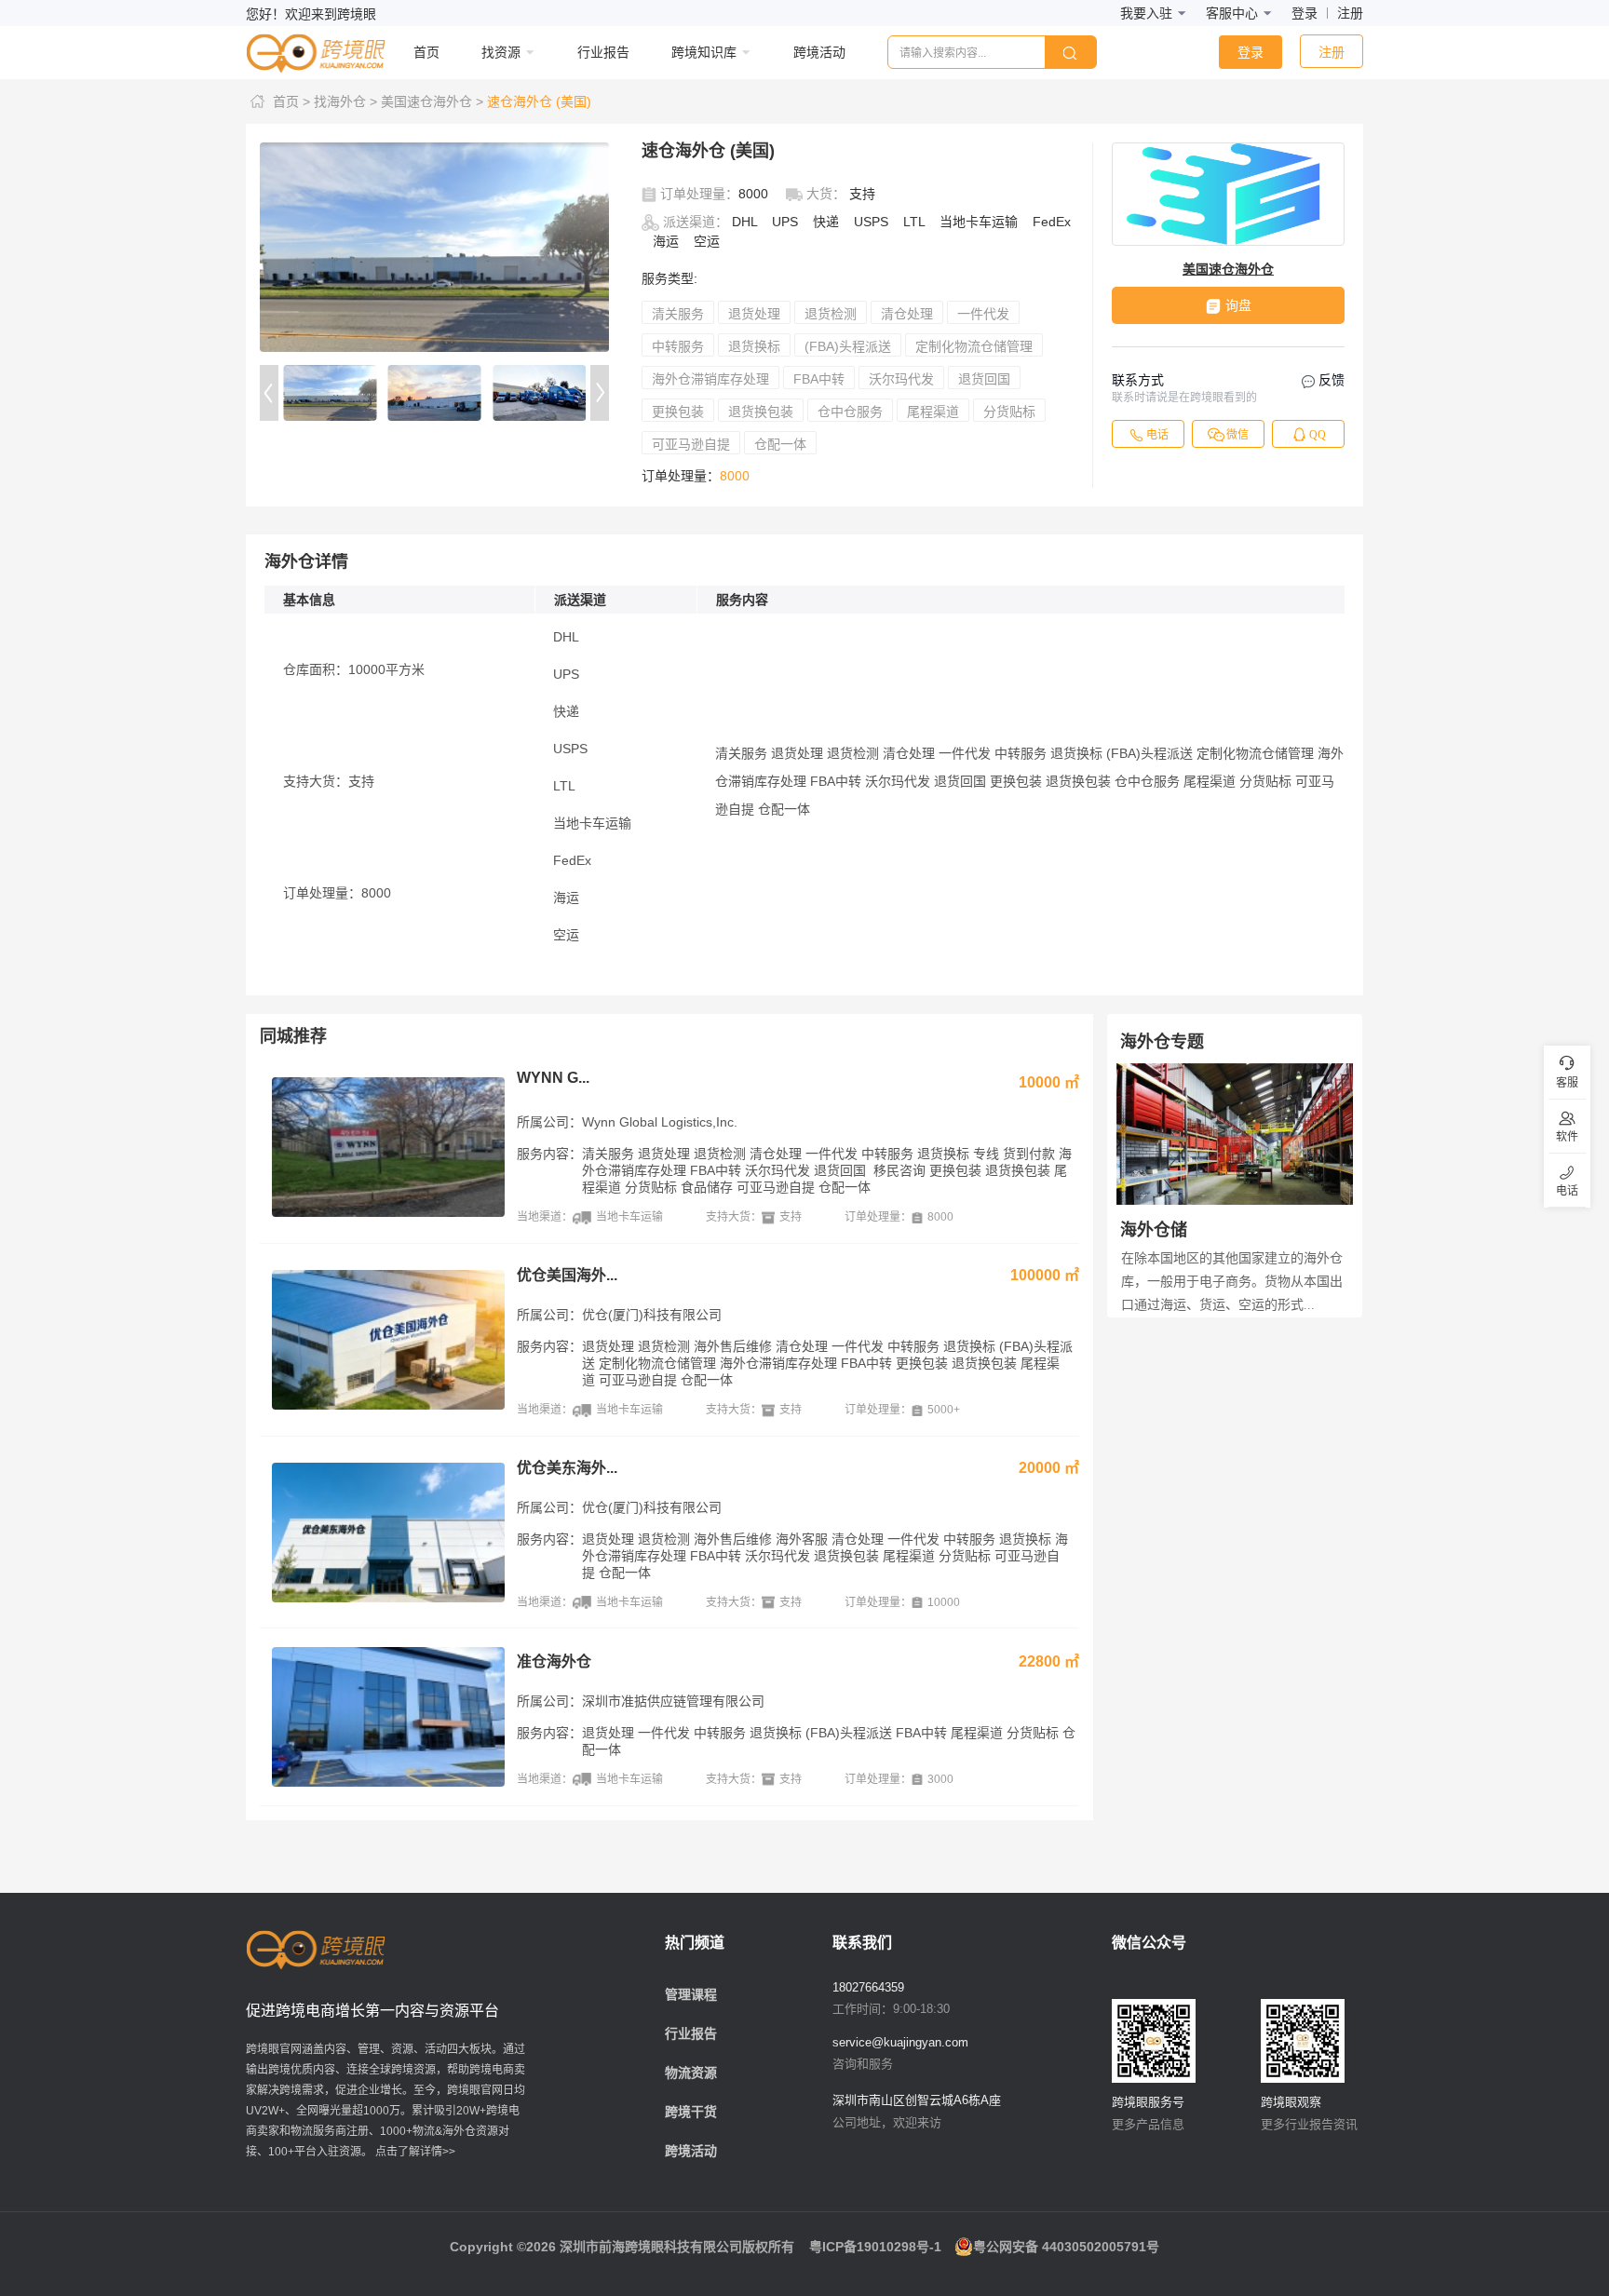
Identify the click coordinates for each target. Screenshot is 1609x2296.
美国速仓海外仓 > (432, 101)
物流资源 (691, 2073)
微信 (1237, 435)
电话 (1157, 435)
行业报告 (691, 2033)
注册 (1350, 13)
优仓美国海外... (567, 1275)
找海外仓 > (345, 101)
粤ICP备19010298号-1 (875, 2247)
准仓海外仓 (554, 1661)
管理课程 (691, 1994)
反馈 (1330, 380)
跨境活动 (691, 2151)
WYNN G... (553, 1078)
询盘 (1238, 305)
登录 (1305, 13)
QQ (1318, 435)
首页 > (291, 101)
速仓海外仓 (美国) (539, 101)
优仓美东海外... (567, 1468)
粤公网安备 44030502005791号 (1066, 2247)
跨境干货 (691, 2112)
